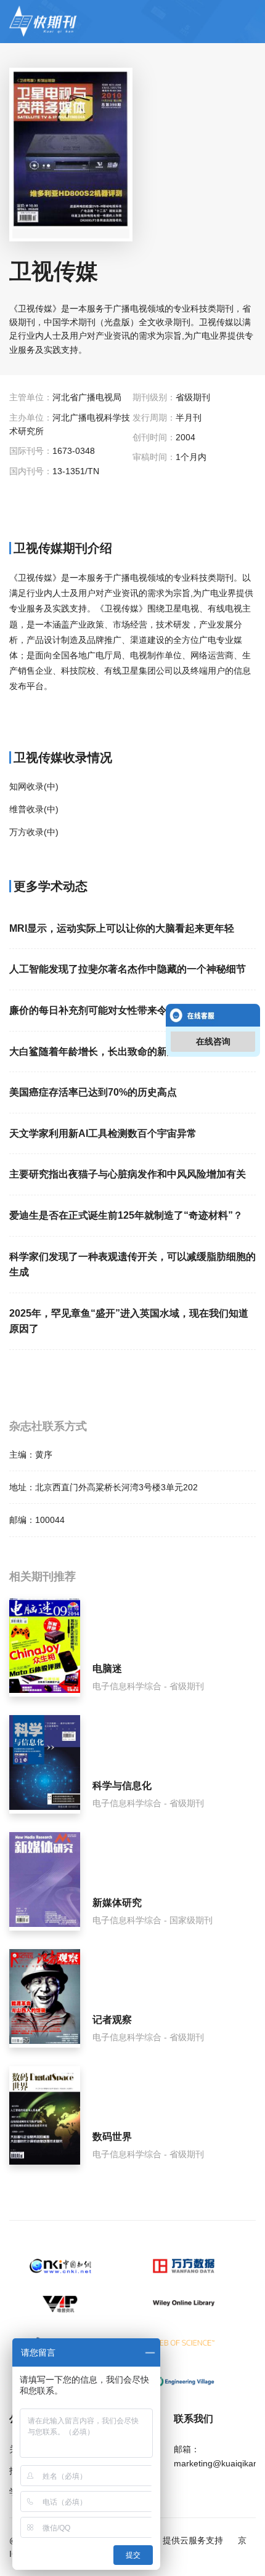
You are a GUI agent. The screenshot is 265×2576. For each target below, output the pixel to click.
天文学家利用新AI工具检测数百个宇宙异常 (103, 1133)
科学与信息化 (122, 1786)
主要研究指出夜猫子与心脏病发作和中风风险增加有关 (128, 1174)
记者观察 (112, 2020)
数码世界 (112, 2137)
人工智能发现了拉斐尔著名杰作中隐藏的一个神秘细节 (128, 969)
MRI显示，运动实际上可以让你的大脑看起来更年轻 (122, 928)
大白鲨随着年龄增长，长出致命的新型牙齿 (103, 1052)
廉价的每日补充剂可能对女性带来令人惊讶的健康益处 (128, 1010)
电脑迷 (107, 1669)
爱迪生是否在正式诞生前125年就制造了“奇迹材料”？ (126, 1215)
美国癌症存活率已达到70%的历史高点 (93, 1092)
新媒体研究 (117, 1903)
